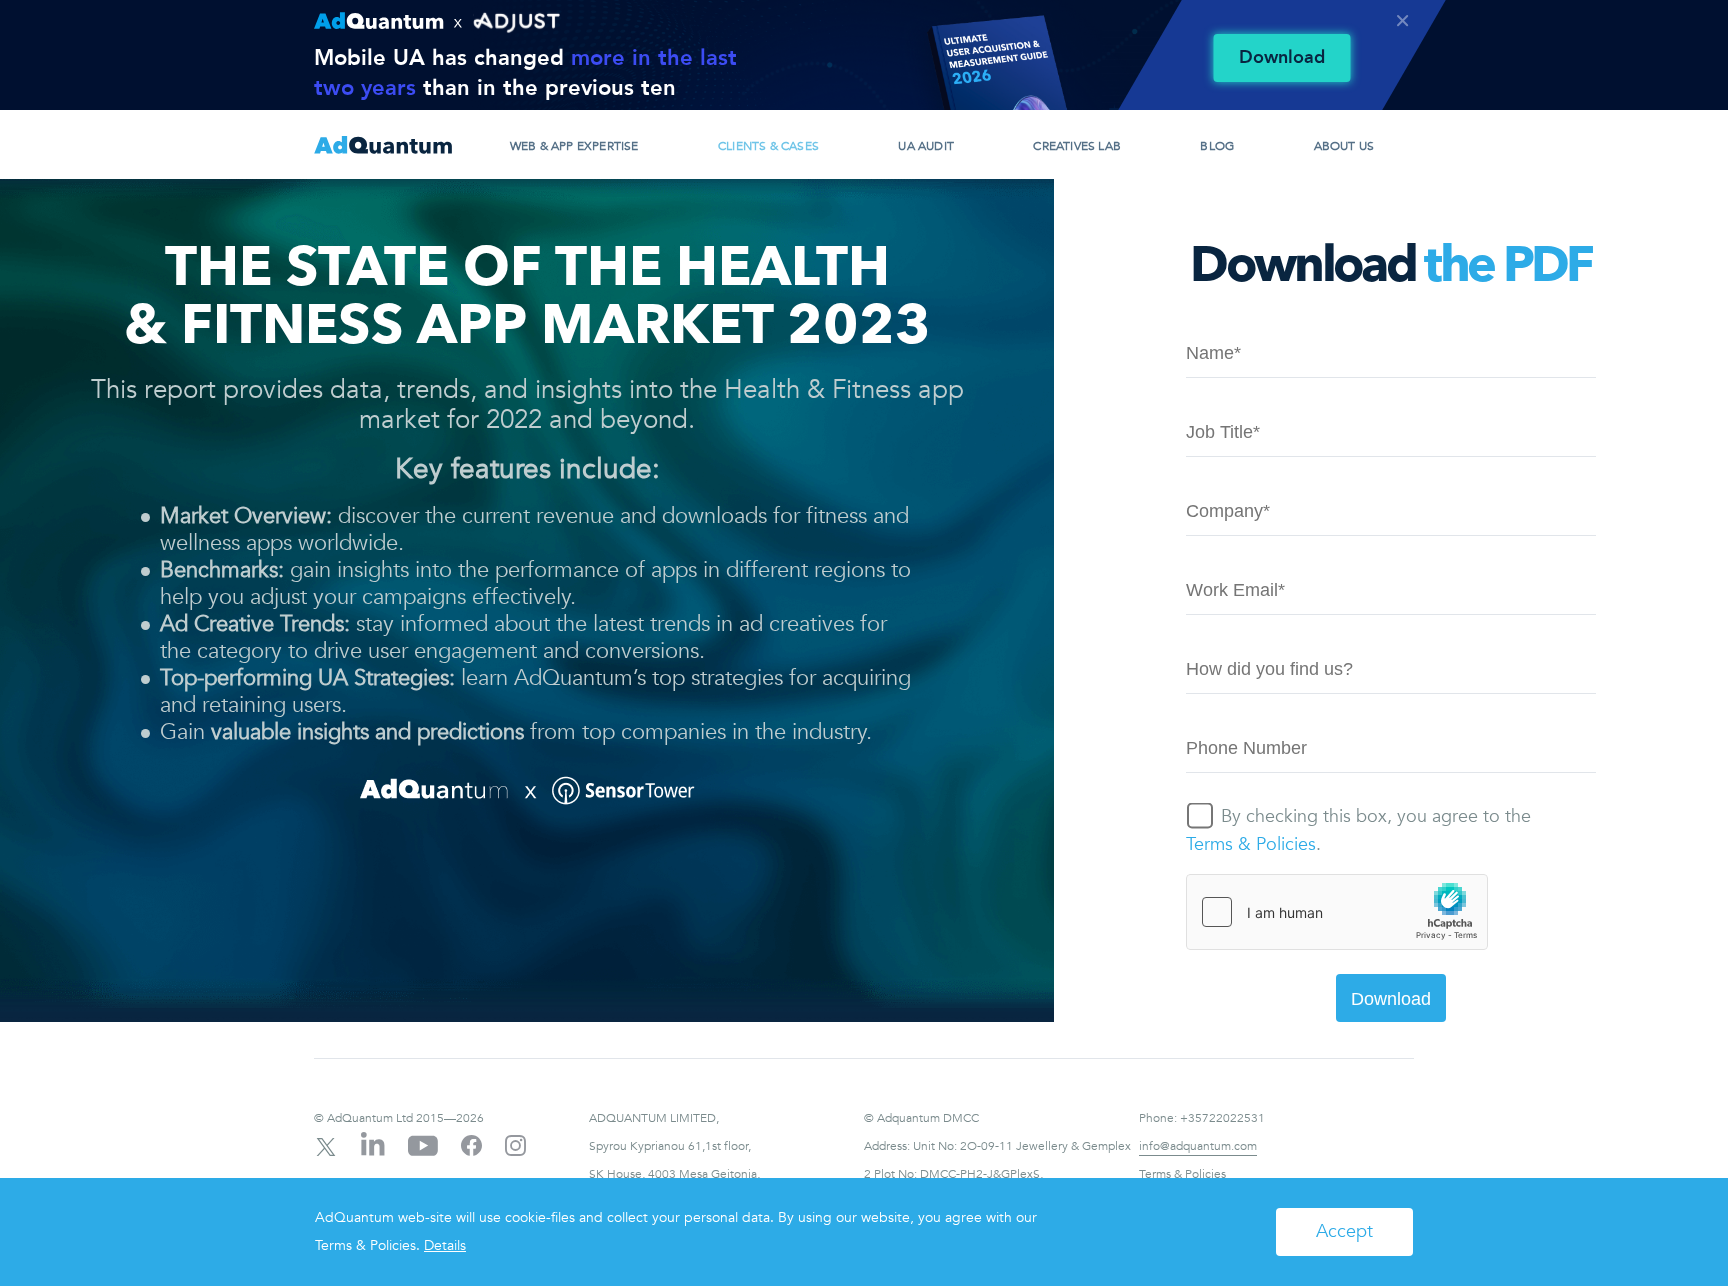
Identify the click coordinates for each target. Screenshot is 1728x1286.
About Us (1344, 146)
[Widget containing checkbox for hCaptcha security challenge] (1337, 912)
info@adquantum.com (1198, 1146)
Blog (1217, 146)
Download (1282, 57)
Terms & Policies (1251, 844)
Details (445, 1245)
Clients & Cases (768, 146)
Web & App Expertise (574, 146)
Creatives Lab (1077, 146)
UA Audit (926, 146)
